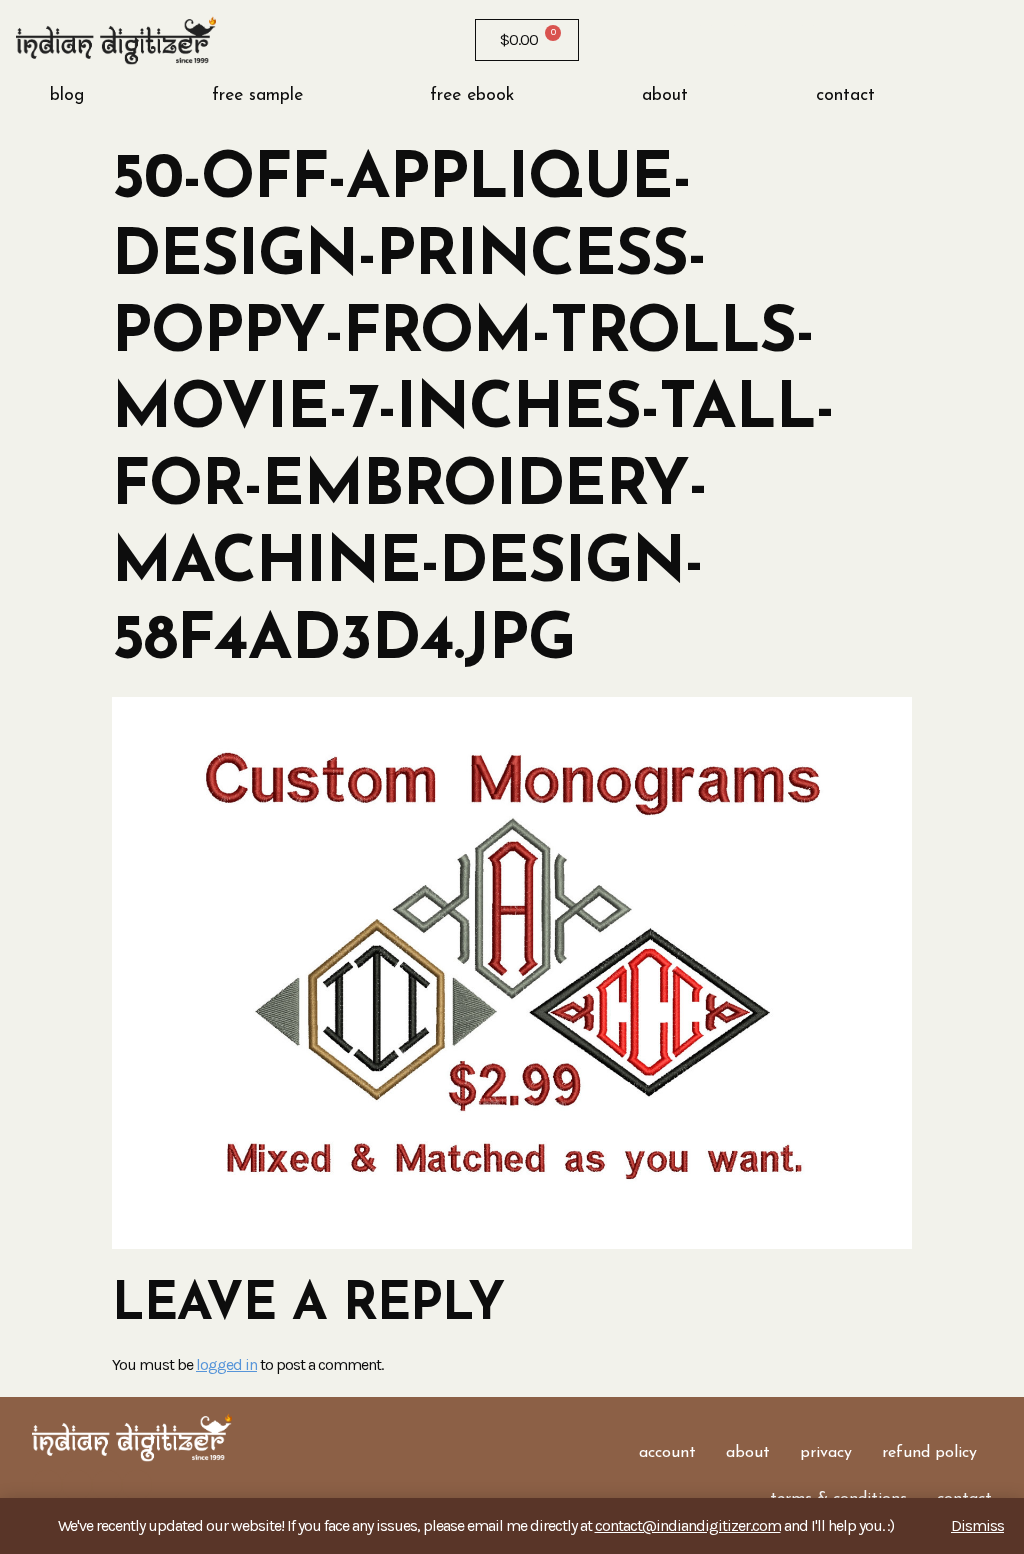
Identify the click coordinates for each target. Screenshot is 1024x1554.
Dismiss (977, 1525)
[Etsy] (774, 40)
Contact (845, 95)
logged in (226, 1364)
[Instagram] (740, 40)
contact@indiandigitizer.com (688, 1525)
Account (667, 1453)
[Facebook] (706, 40)
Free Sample (257, 95)
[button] (958, 96)
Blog (67, 95)
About (665, 95)
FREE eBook (472, 95)
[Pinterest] (808, 40)
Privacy (826, 1453)
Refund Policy (929, 1453)
